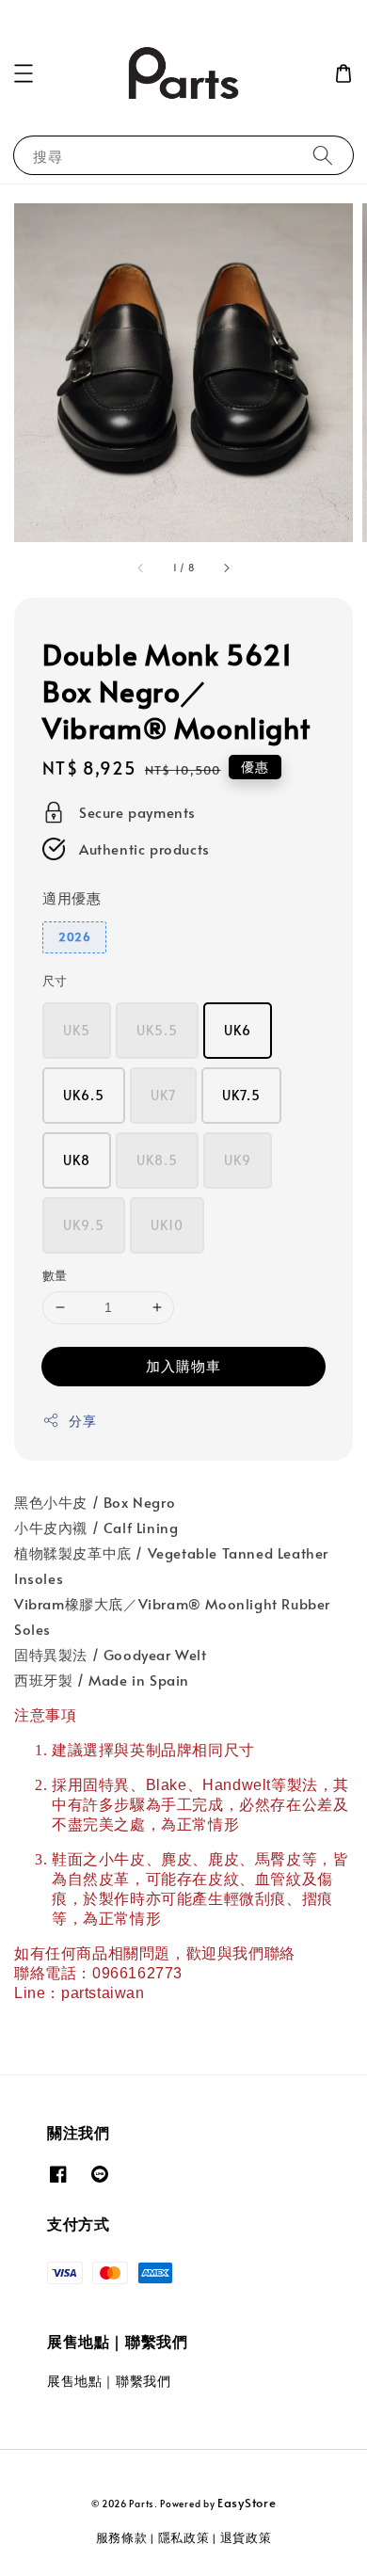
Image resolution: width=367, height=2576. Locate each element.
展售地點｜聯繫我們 (109, 2381)
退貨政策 (246, 2537)
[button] (24, 73)
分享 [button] (82, 1421)
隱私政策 (184, 2537)
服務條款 (122, 2537)
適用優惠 (72, 897)
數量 (55, 1275)
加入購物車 (183, 1365)
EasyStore (247, 2503)
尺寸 (55, 981)
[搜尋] (323, 155)
